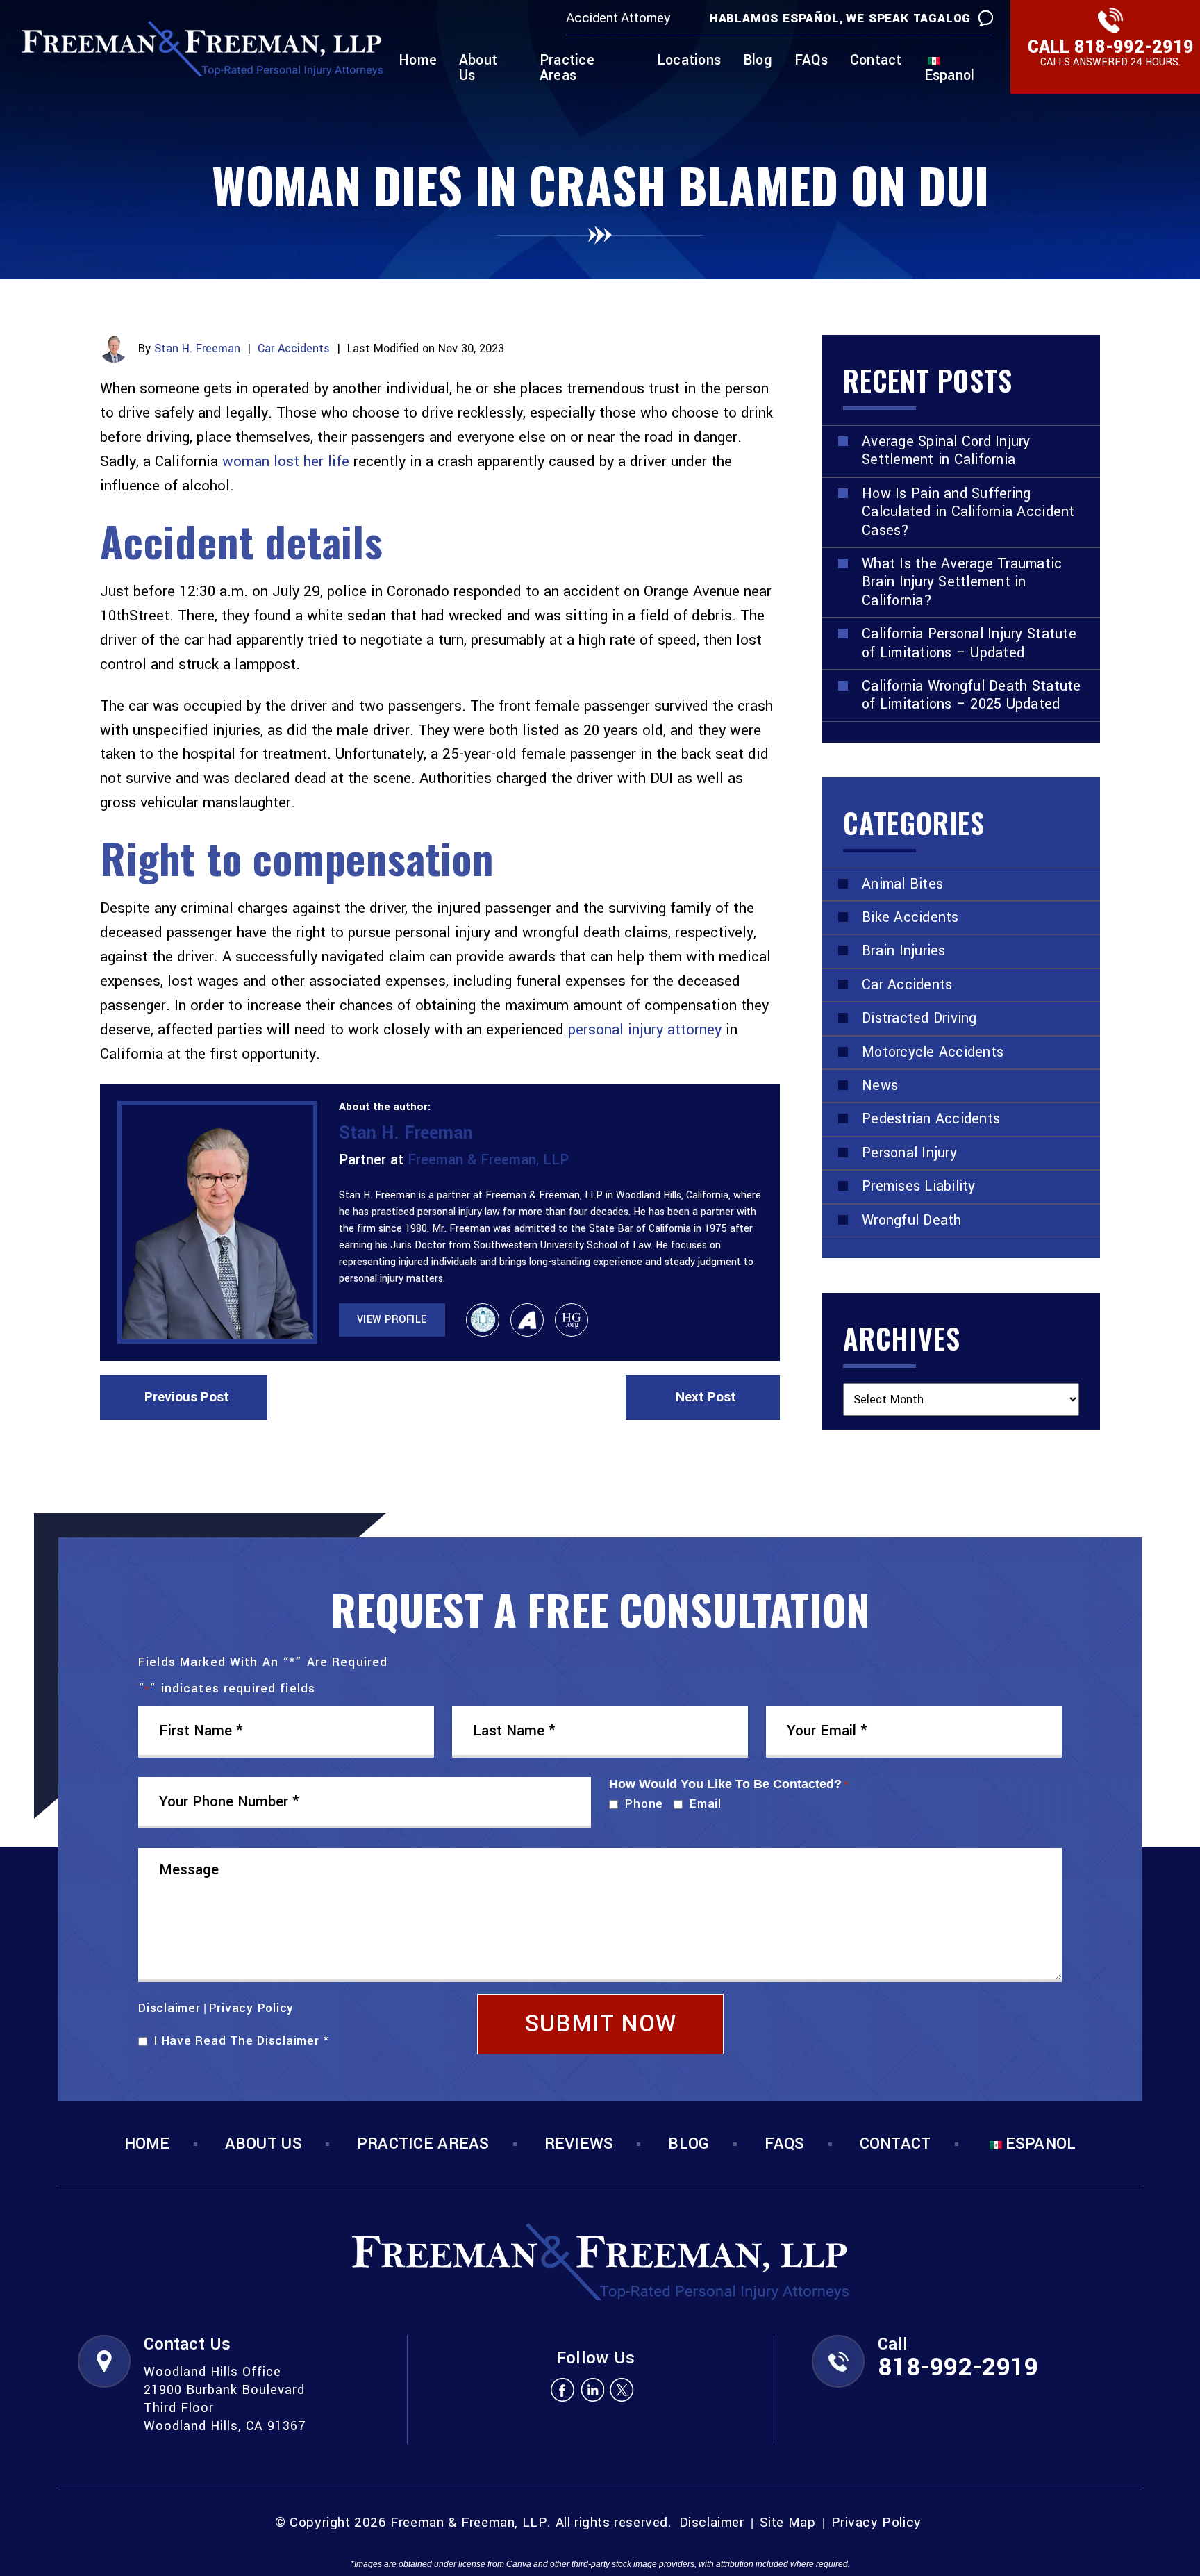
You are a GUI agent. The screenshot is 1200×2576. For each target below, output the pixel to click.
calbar (483, 1320)
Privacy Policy (252, 2008)
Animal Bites (902, 884)
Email (702, 1804)
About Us (478, 69)
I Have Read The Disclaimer (241, 2041)
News (880, 1085)
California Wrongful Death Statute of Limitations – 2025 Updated (972, 695)
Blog (758, 61)
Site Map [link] (788, 2523)
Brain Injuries (904, 951)
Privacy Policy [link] (876, 2523)
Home (418, 61)
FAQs (811, 61)
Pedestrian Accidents (931, 1119)
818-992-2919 (1134, 47)
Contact (876, 61)
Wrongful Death (912, 1220)
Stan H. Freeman (197, 348)
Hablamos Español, (777, 18)
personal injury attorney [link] (645, 1030)
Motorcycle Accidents (933, 1052)
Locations (689, 61)
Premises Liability (919, 1186)
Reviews (579, 2144)
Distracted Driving (919, 1018)
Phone (641, 1804)
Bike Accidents (910, 917)
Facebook (562, 2389)
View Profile (392, 1320)
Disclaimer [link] (712, 2523)
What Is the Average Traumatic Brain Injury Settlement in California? (962, 582)
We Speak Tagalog (908, 18)
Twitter (622, 2389)
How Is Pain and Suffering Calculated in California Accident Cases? (968, 512)
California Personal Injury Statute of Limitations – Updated (969, 643)
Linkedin (592, 2389)
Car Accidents (294, 348)
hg (572, 1320)
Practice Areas (567, 69)
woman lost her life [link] (286, 461)
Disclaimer (169, 2008)
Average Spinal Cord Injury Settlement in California (946, 451)
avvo (527, 1320)
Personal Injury (909, 1153)
